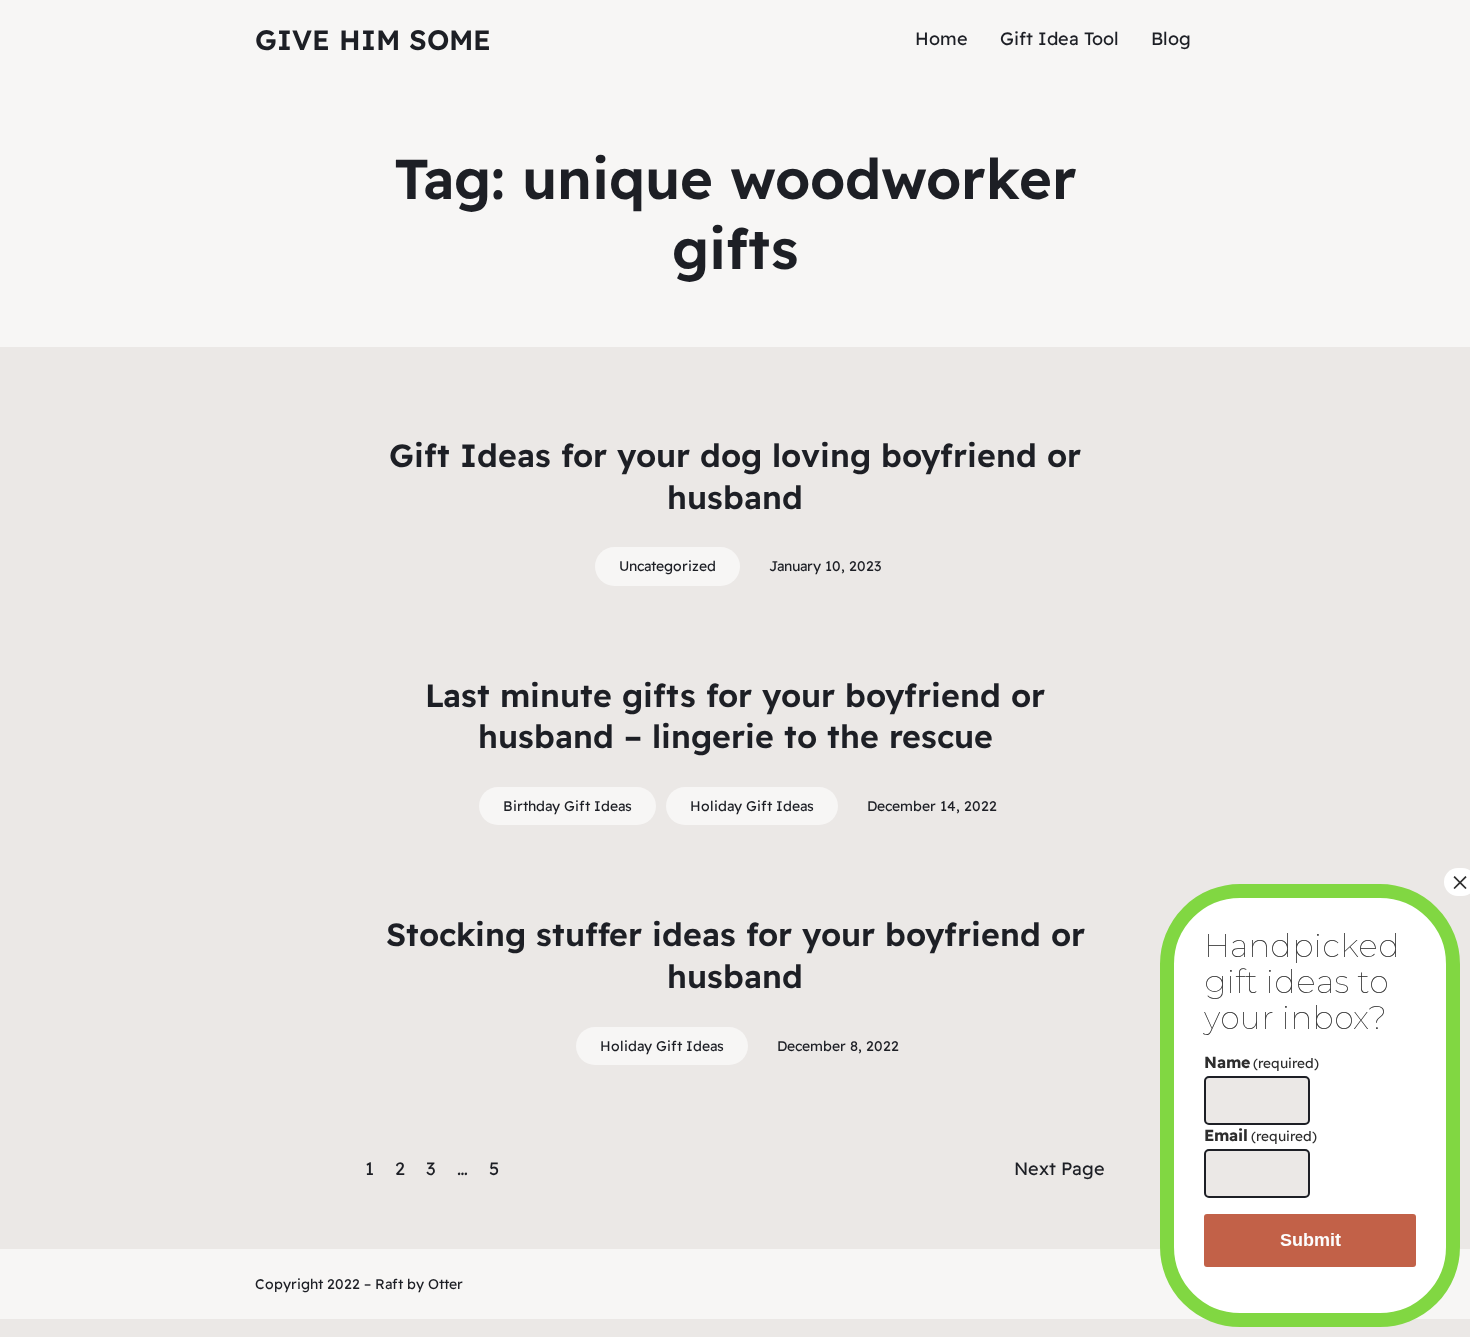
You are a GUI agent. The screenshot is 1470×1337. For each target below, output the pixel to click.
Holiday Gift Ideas (752, 806)
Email (1260, 1135)
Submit (1310, 1240)
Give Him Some (373, 39)
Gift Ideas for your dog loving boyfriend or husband (735, 476)
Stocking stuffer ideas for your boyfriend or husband (735, 955)
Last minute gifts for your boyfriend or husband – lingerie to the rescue (735, 716)
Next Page (1059, 1168)
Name (1261, 1062)
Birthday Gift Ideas (567, 806)
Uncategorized (667, 566)
